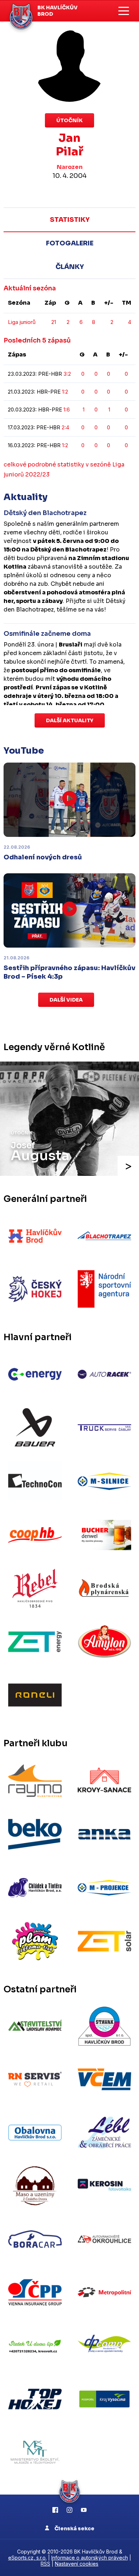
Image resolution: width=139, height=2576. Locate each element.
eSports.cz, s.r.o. (27, 2558)
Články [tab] (70, 267)
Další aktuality (70, 720)
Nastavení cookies (77, 2564)
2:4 (65, 427)
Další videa (66, 1000)
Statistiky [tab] (70, 220)
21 (54, 322)
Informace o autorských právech (90, 2558)
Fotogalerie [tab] (70, 243)
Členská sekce (74, 2528)
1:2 (65, 392)
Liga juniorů (22, 322)
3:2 (67, 374)
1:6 (67, 410)
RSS (45, 2564)
